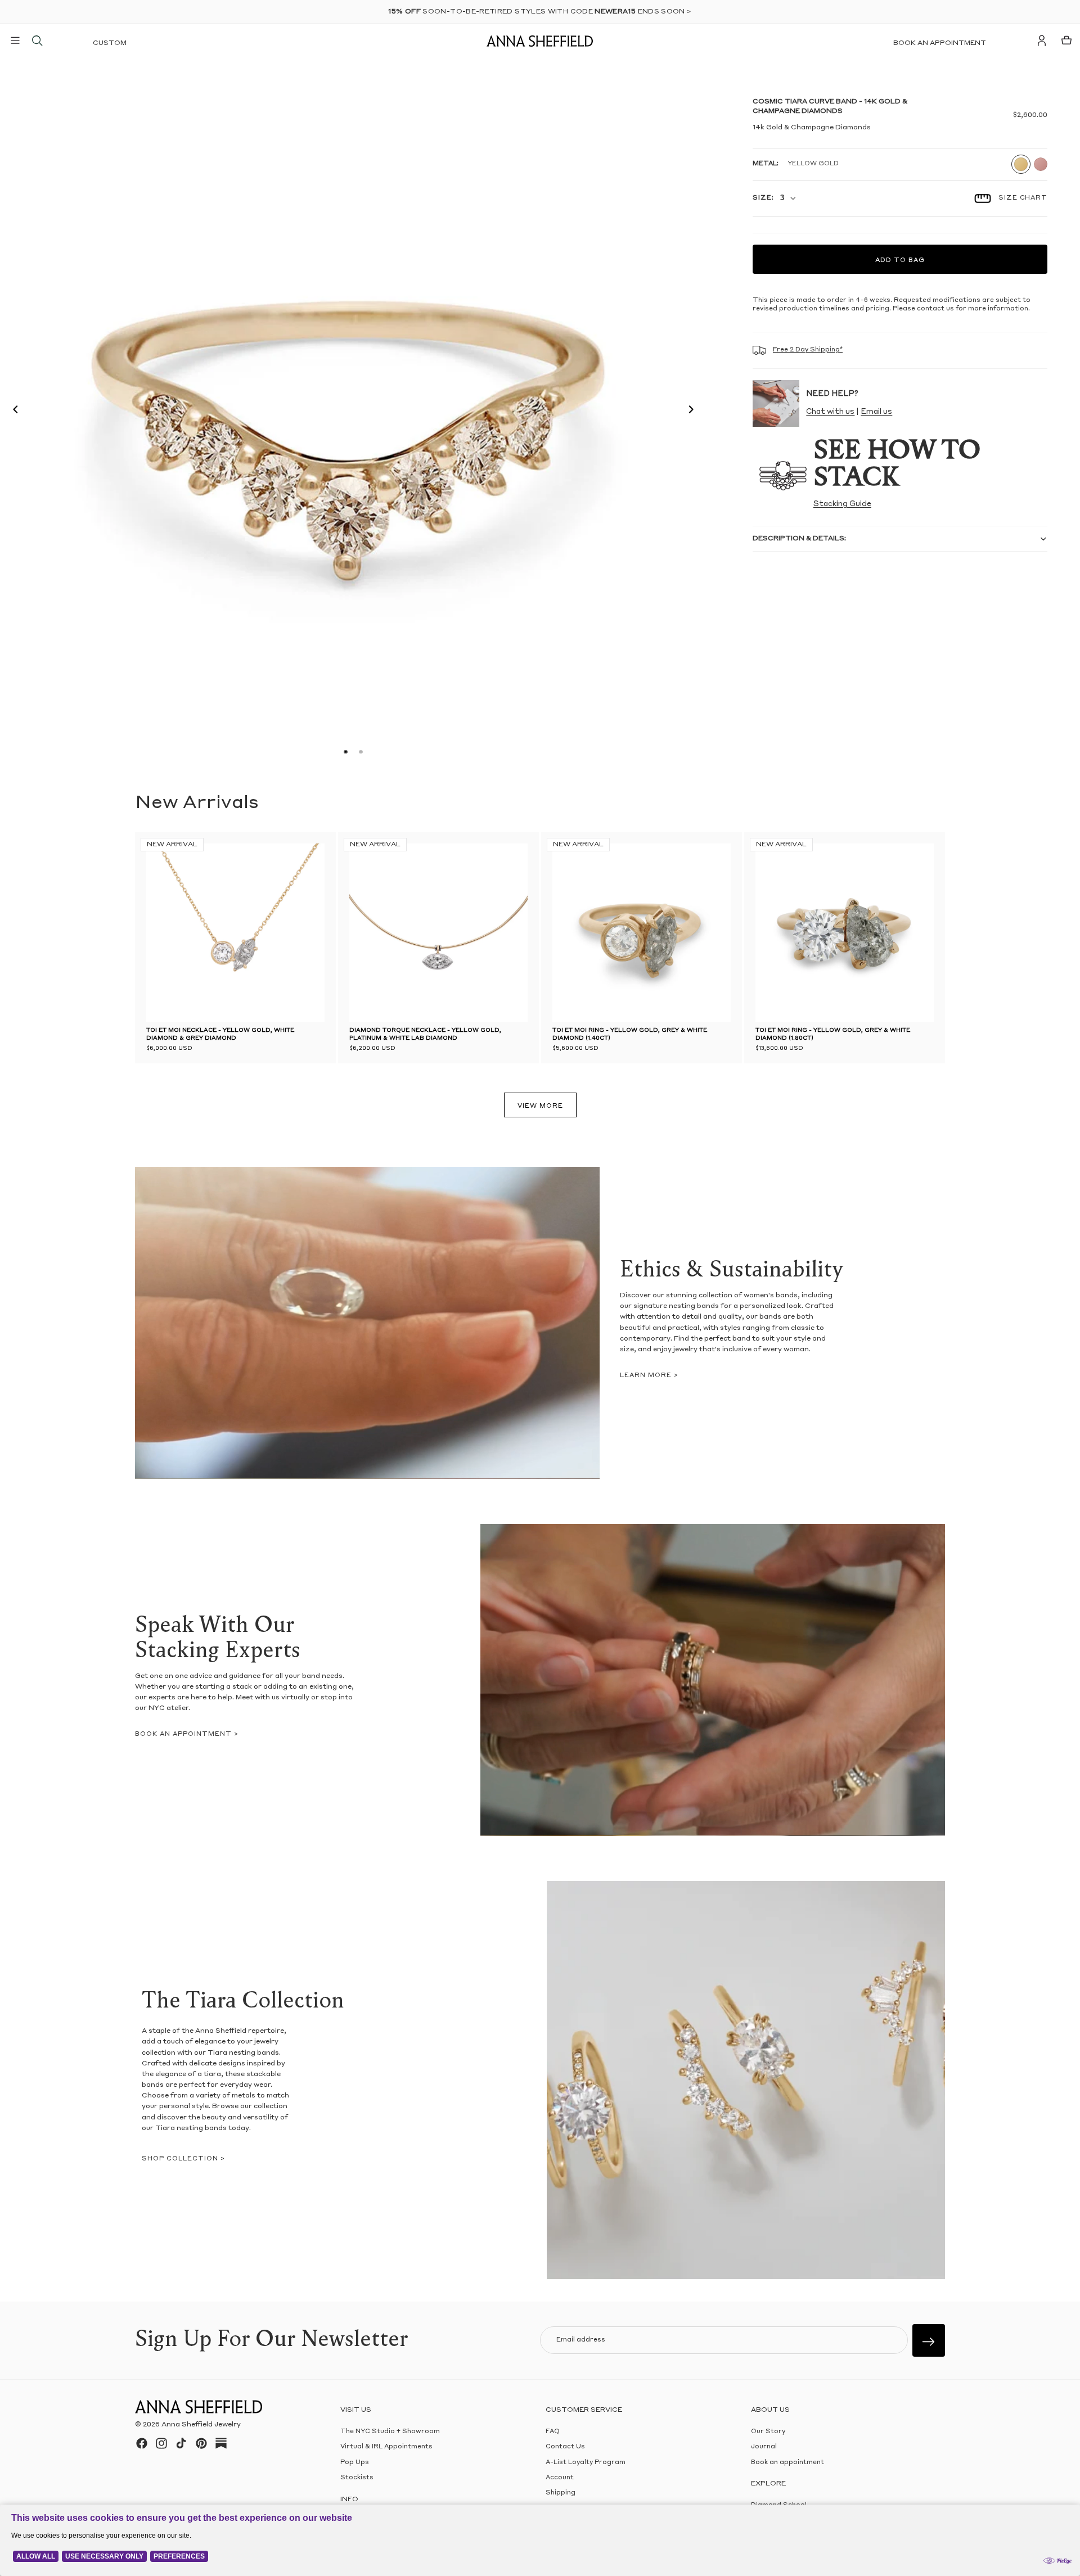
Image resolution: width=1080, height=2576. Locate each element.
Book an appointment (940, 43)
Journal (764, 2447)
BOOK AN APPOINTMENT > (187, 1734)
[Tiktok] (181, 2443)
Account (560, 2478)
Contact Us (565, 2447)
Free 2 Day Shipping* (808, 350)
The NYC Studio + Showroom (390, 2432)
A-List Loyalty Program (586, 2462)
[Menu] (15, 40)
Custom (110, 43)
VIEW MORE (540, 1106)
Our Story (768, 2432)
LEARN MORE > (649, 1376)
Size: (763, 198)
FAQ (553, 2432)
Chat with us (830, 412)
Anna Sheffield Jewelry (201, 2425)
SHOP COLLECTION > (183, 2159)
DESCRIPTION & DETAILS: (799, 539)
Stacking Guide (842, 504)
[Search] (37, 40)
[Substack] (221, 2443)
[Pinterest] (201, 2443)
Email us (876, 412)
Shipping (561, 2493)
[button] (12, 411)
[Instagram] (161, 2443)
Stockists (357, 2478)
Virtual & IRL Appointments (386, 2447)
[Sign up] (929, 2340)
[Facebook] (142, 2443)
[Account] (1042, 40)
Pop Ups (355, 2462)
